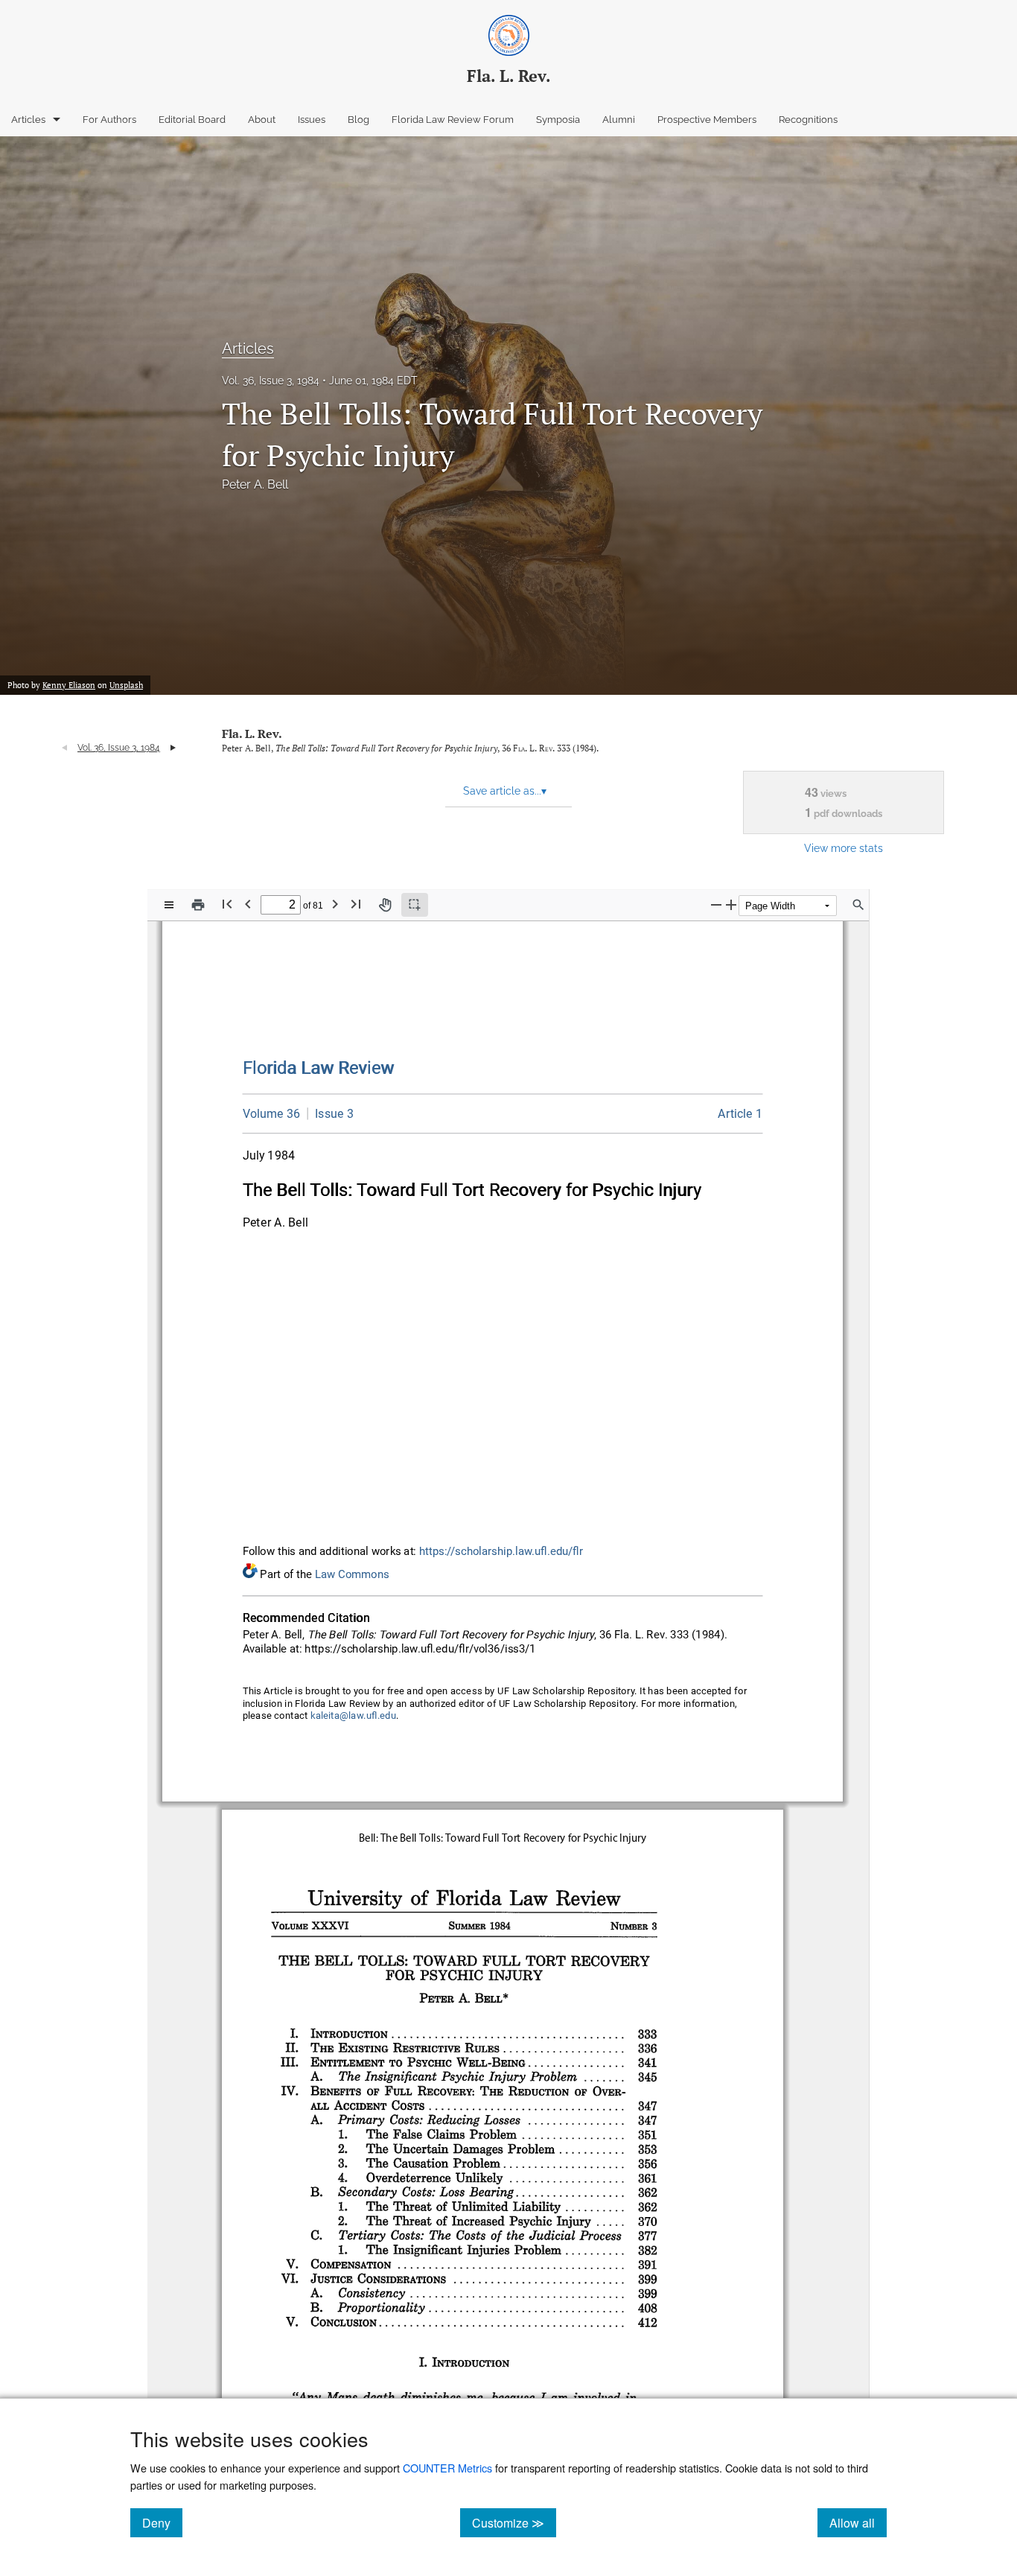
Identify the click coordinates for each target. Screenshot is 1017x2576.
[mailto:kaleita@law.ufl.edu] (354, 1716)
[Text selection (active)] (415, 905)
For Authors (109, 120)
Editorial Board (192, 120)
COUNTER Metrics (447, 2468)
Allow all (858, 2522)
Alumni (619, 120)
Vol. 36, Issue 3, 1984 (271, 381)
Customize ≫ (514, 2522)
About (262, 120)
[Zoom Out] (716, 904)
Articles (28, 120)
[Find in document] (858, 905)
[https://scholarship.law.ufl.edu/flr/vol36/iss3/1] (740, 1114)
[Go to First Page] (227, 904)
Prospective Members (707, 120)
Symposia (558, 120)
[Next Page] (335, 904)
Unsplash (126, 685)
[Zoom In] (731, 904)
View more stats (844, 848)
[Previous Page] (248, 904)
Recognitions (808, 120)
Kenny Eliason (69, 685)
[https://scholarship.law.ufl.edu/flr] (319, 1068)
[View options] (169, 905)
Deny (162, 2522)
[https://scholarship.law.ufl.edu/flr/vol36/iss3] (331, 1113)
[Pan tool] (385, 905)
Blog (358, 120)
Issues (312, 120)
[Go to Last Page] (356, 904)
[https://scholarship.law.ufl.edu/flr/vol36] (272, 1114)
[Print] (198, 905)
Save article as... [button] (505, 791)
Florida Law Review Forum (453, 120)
